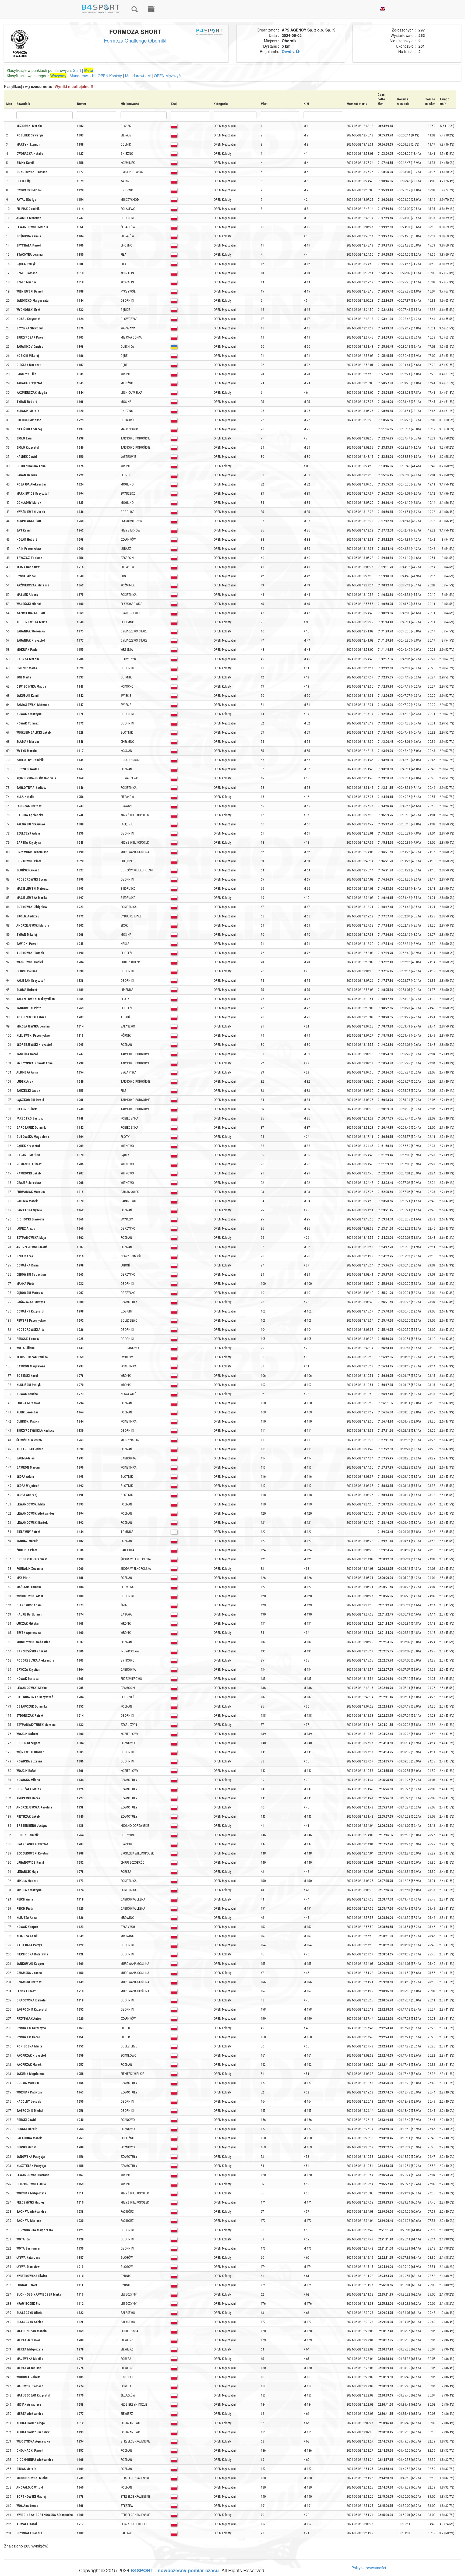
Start (77, 70)
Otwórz (289, 51)
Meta (89, 70)
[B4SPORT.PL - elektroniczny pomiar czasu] (151, 9)
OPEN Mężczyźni (169, 76)
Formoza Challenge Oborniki (135, 40)
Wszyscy (58, 76)
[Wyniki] (135, 9)
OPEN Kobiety (110, 76)
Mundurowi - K (82, 76)
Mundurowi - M (138, 76)
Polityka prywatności (369, 2568)
